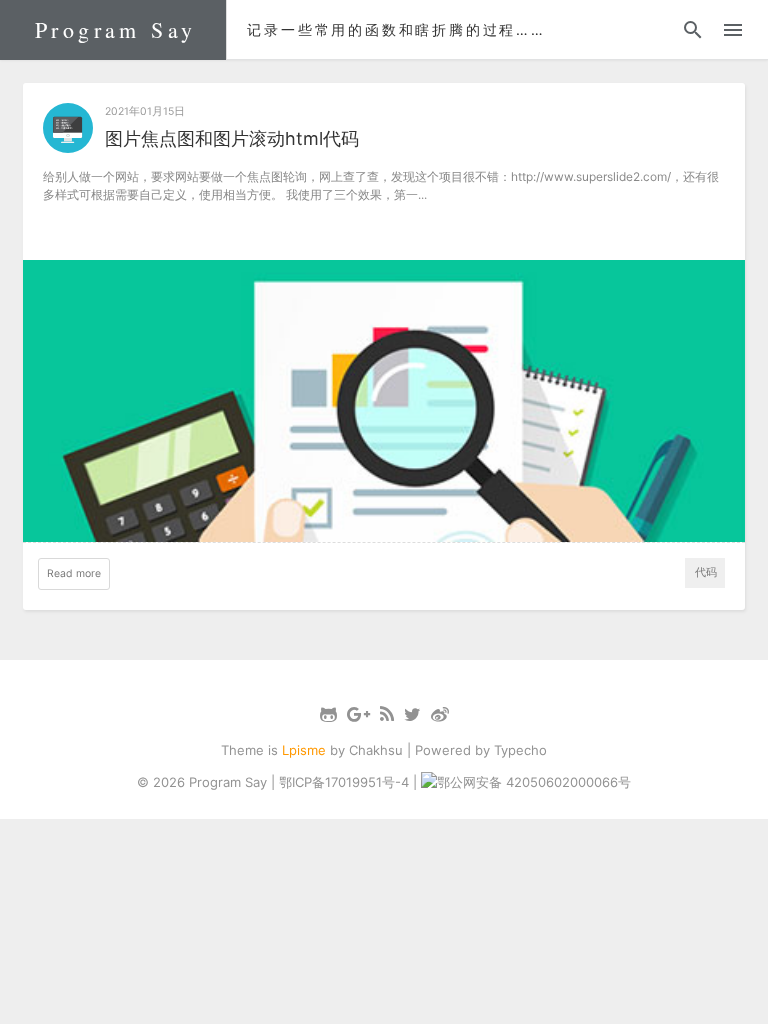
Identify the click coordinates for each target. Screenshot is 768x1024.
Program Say (115, 29)
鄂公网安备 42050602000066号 (534, 782)
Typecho (520, 750)
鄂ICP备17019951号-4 (344, 782)
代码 (706, 572)
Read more (74, 573)
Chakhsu (376, 750)
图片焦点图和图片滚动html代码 (232, 138)
